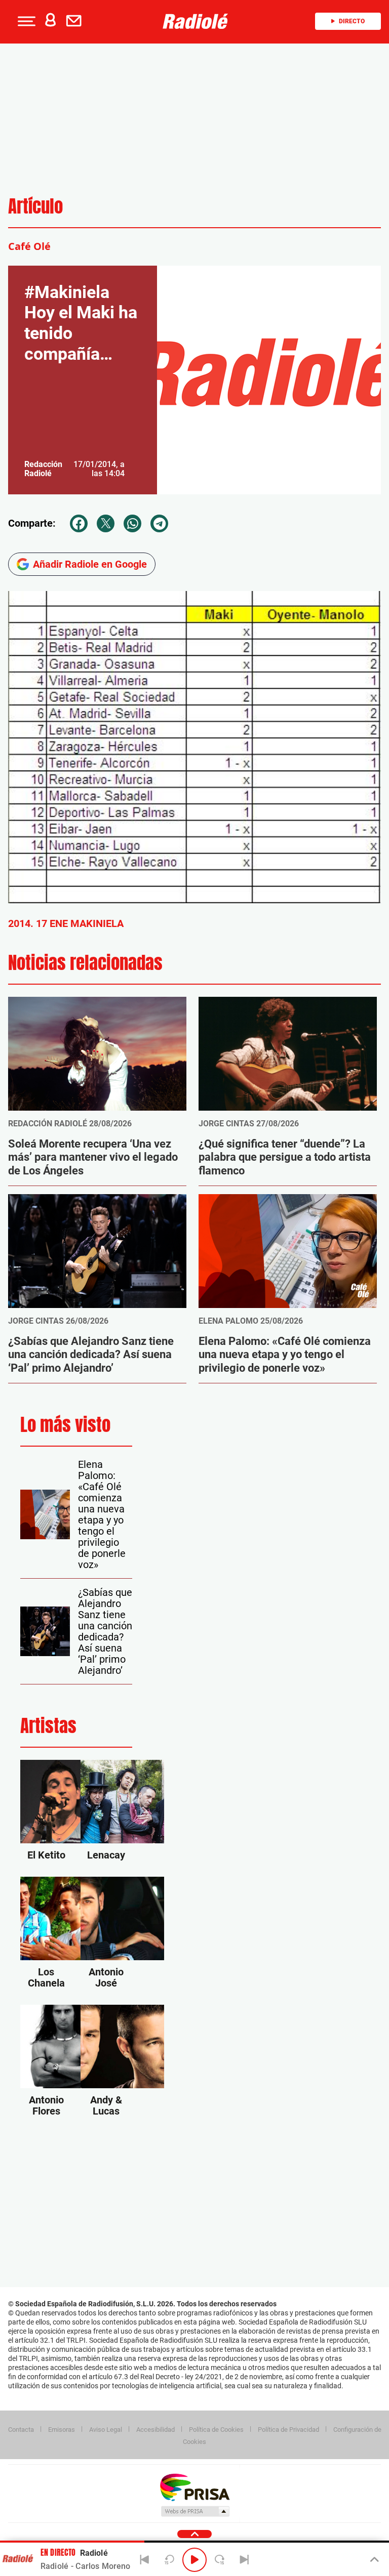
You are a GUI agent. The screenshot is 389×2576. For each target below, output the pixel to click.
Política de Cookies (216, 2430)
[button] (25, 21)
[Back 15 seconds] (170, 2560)
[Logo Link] (198, 21)
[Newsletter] (76, 21)
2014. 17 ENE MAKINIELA (66, 923)
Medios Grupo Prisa (195, 2511)
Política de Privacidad (288, 2430)
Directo (352, 21)
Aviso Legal (106, 2430)
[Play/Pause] (194, 2560)
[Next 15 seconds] (219, 2560)
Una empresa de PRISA (194, 2487)
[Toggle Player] (374, 2560)
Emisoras (62, 2430)
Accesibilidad (155, 2430)
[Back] (145, 2560)
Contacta (21, 2430)
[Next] (244, 2560)
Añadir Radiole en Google (90, 564)
